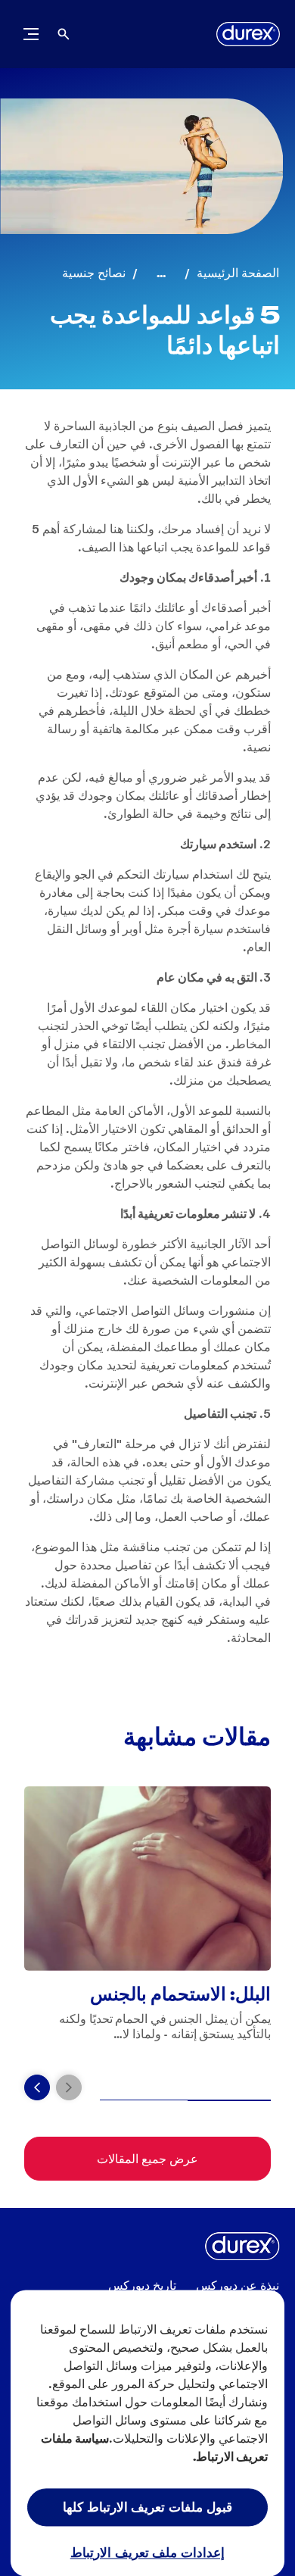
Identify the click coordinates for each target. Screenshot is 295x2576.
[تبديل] (31, 34)
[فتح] (64, 34)
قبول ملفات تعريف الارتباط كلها (147, 2506)
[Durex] (248, 34)
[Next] (37, 2087)
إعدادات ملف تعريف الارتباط (148, 2552)
